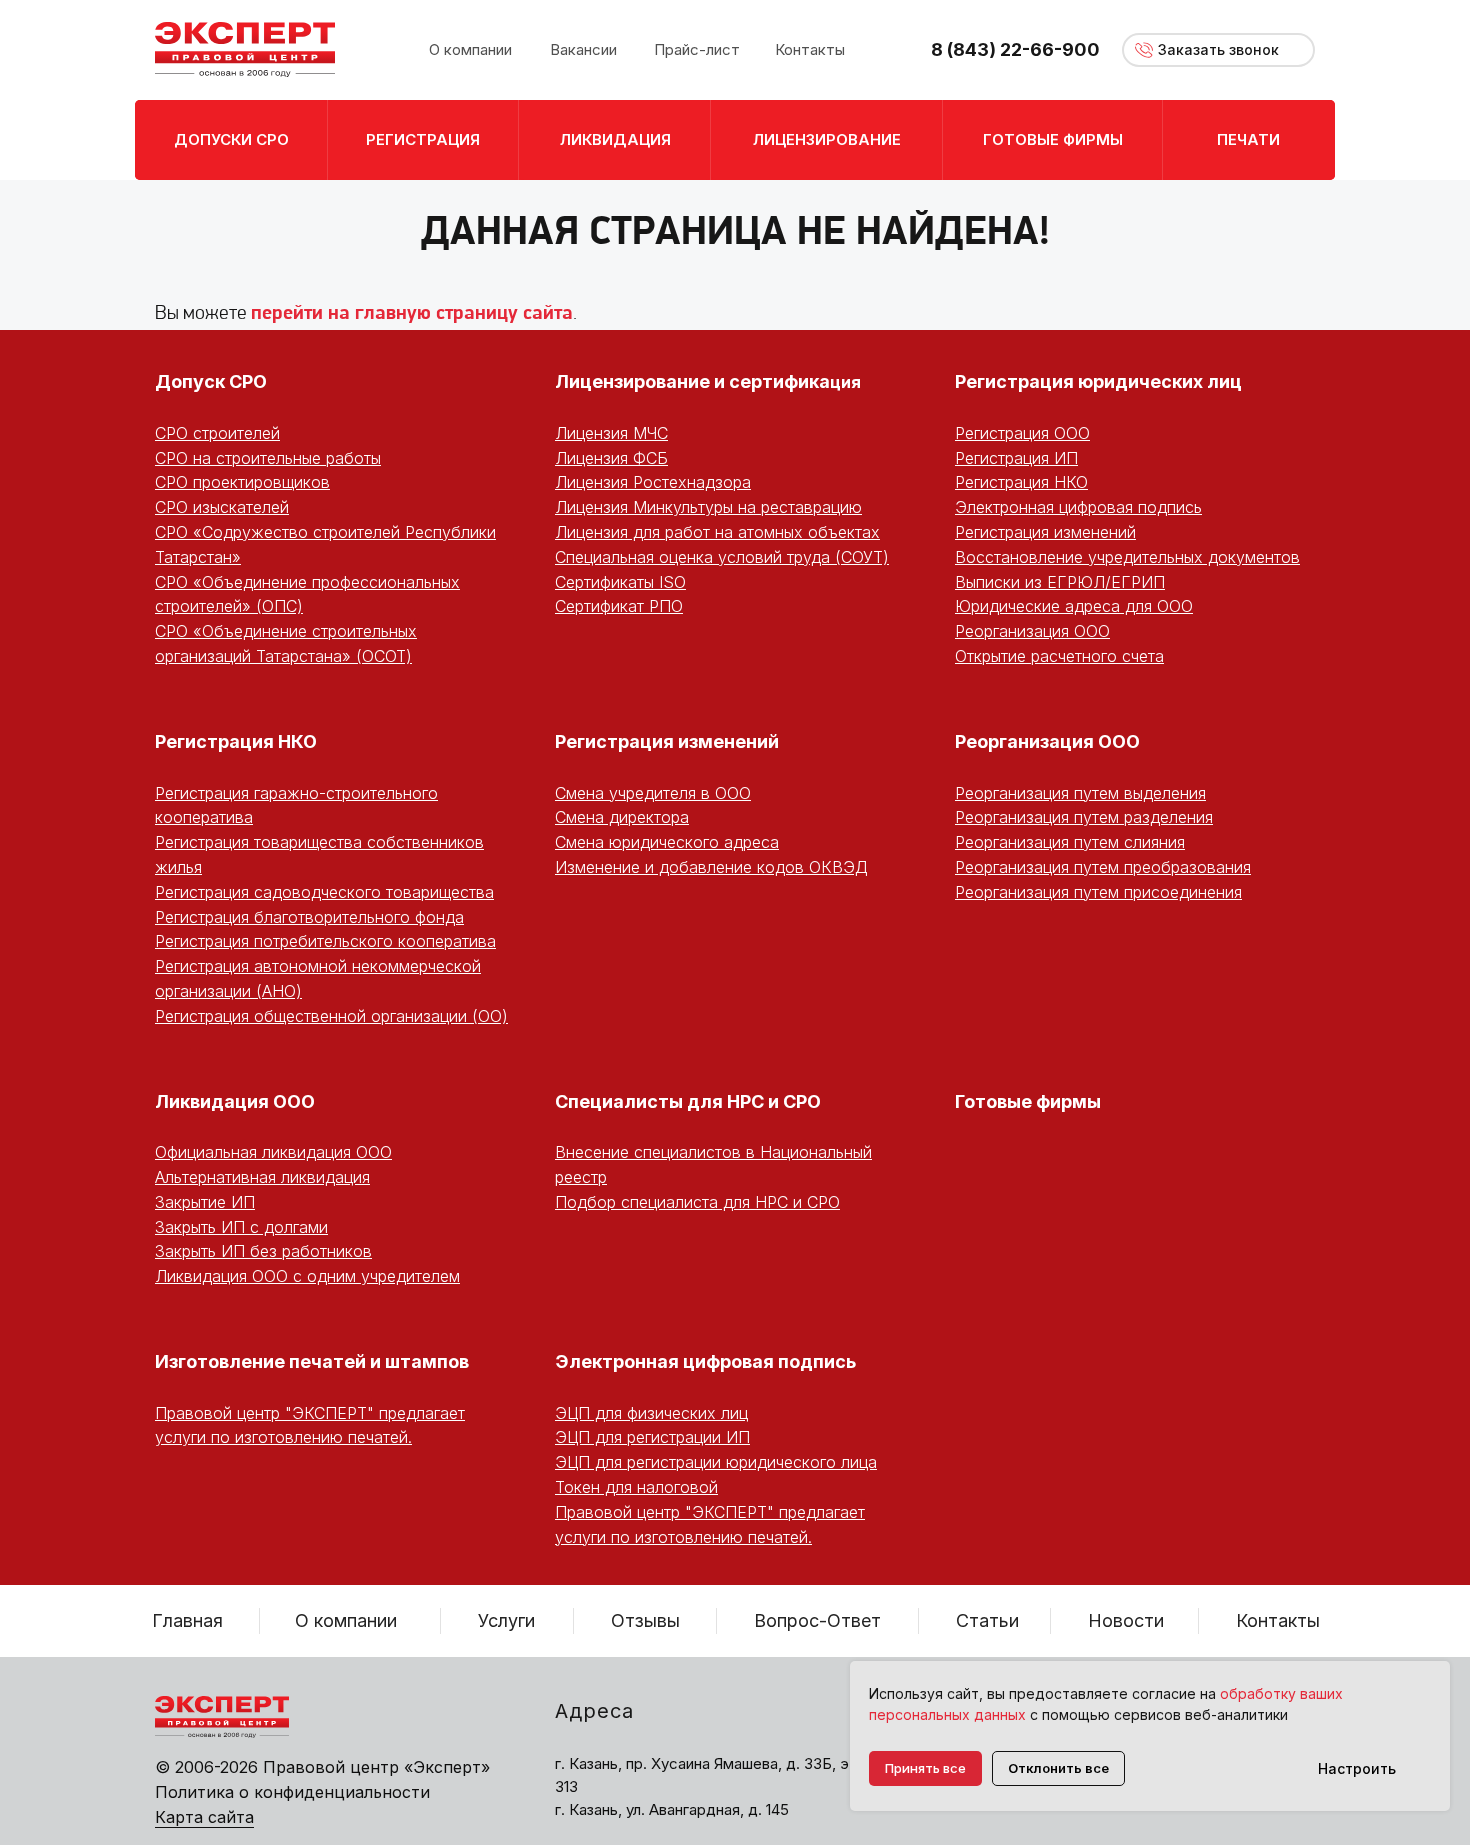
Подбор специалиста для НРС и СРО (697, 1202)
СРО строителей (217, 433)
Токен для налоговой (636, 1487)
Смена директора (622, 817)
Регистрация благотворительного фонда (309, 917)
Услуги (506, 1620)
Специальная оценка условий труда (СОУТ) (722, 557)
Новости (1126, 1620)
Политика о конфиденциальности (292, 1792)
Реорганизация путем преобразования (1103, 867)
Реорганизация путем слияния (1070, 842)
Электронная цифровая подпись (1078, 507)
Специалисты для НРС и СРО (688, 1101)
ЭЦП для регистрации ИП (652, 1437)
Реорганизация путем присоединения (1098, 892)
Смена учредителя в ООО (653, 793)
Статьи (987, 1620)
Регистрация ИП (1016, 458)
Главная (187, 1620)
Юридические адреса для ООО (1074, 606)
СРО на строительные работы (268, 458)
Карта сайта (204, 1817)
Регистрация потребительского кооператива (325, 941)
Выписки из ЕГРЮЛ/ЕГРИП (1060, 582)
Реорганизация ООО (1032, 631)
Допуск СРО (211, 381)
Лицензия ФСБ (611, 458)
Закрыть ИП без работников (263, 1251)
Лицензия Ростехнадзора (653, 482)
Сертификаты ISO (620, 582)
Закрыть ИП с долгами (241, 1227)
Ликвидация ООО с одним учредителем (307, 1276)
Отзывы (645, 1620)
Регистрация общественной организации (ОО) (331, 1016)
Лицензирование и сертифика (692, 381)
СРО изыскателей (222, 507)
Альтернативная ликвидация (262, 1177)
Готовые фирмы (1028, 1101)
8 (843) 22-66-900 (1015, 49)
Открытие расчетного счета (1059, 656)
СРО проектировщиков (242, 482)
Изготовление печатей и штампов (312, 1361)
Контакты (1278, 1620)
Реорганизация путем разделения (1084, 817)
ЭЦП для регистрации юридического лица (716, 1462)
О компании (346, 1620)
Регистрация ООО (1022, 433)
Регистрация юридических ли (1092, 381)
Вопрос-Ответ (817, 1620)
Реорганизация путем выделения (1080, 793)
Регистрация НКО (1021, 482)
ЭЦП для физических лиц (651, 1413)
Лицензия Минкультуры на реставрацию (708, 507)
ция (845, 382)
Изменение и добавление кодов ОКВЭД (711, 867)
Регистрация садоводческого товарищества (324, 892)
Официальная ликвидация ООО (273, 1152)
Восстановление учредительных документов (1127, 557)
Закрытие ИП (205, 1202)
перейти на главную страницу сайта (412, 314)
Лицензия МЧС (611, 433)
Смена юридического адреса (667, 842)
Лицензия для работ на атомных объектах (717, 532)
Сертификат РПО (619, 606)
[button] (1218, 50)
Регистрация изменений (1045, 532)
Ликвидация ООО (235, 1101)
